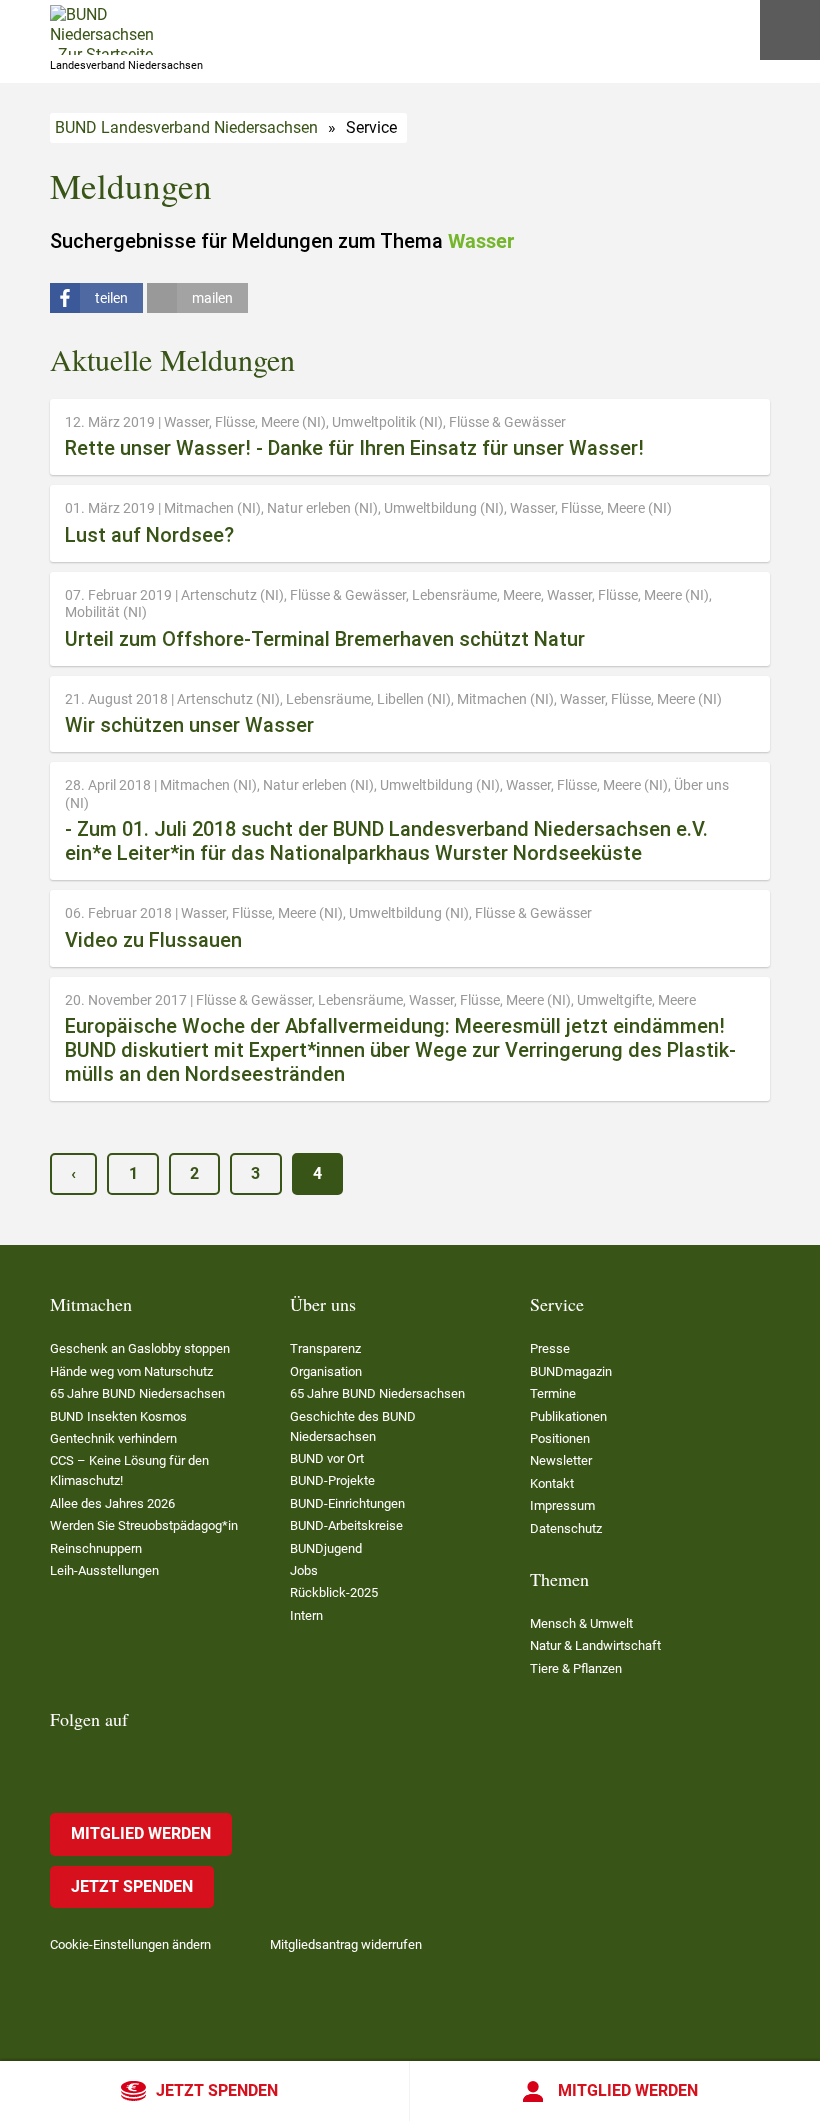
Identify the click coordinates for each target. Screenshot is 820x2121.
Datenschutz (566, 1528)
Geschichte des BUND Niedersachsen (353, 1426)
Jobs (304, 1570)
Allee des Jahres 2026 (112, 1503)
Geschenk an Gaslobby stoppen (140, 1348)
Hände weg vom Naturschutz (131, 1371)
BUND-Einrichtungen (347, 1503)
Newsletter (561, 1460)
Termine (553, 1393)
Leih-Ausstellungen (104, 1570)
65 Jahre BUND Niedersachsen (137, 1393)
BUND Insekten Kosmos (118, 1416)
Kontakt (552, 1483)
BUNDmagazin (571, 1371)
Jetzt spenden (217, 2090)
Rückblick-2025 (334, 1592)
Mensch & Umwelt (581, 1623)
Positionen (560, 1438)
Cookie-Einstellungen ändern (130, 1944)
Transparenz (325, 1348)
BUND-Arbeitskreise (346, 1525)
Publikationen (568, 1416)
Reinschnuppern (96, 1548)
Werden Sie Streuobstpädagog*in (144, 1525)
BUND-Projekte (332, 1480)
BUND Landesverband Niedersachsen (186, 127)
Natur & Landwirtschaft (595, 1645)
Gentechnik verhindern (113, 1438)
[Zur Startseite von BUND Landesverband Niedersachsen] (102, 30)
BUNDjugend (326, 1548)
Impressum (562, 1505)
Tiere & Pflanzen (576, 1668)
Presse (550, 1348)
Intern (306, 1615)
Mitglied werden (628, 2090)
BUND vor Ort (327, 1458)
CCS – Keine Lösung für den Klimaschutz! (129, 1470)
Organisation (326, 1371)
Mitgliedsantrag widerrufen (346, 1944)
